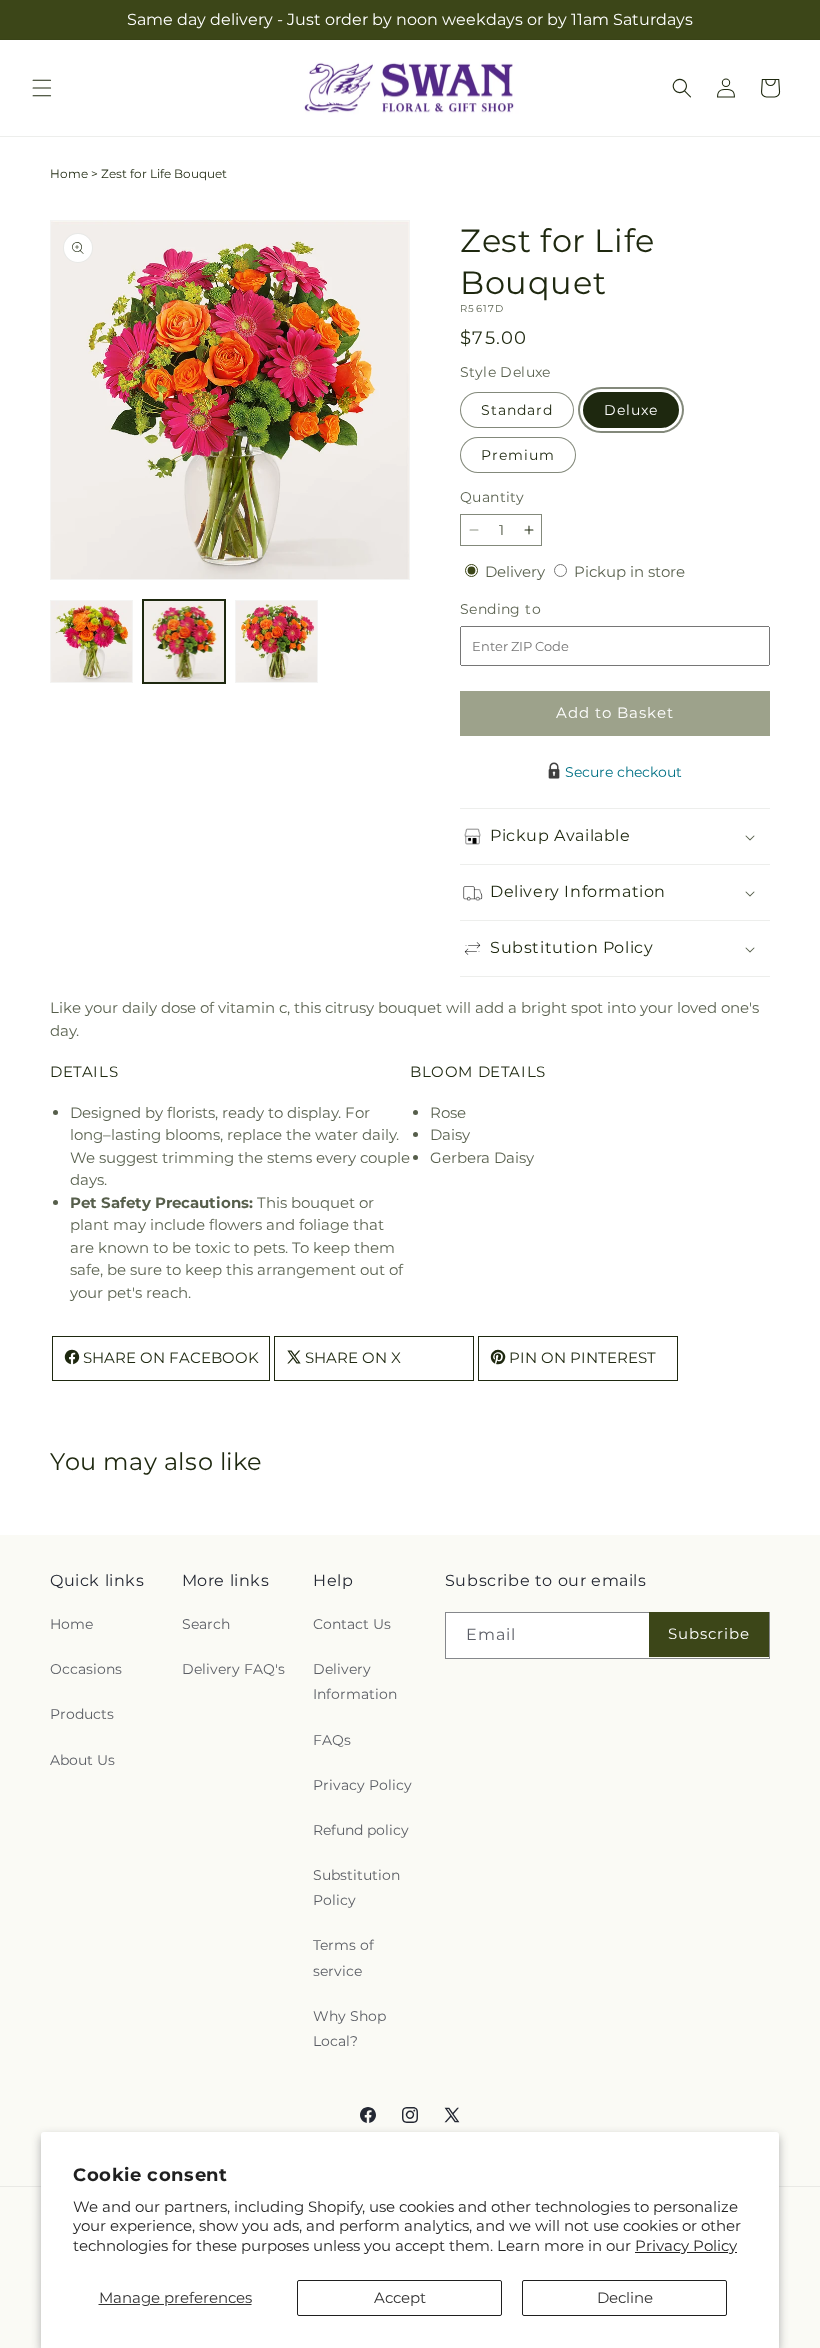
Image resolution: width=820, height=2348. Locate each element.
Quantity (492, 497)
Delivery (517, 571)
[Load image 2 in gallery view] (184, 641)
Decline (625, 2297)
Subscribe (709, 1633)
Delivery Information (355, 1681)
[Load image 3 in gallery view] (276, 641)
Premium (518, 455)
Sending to (530, 609)
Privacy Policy (686, 2245)
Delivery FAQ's (233, 1669)
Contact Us (352, 1624)
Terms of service (343, 1957)
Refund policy (361, 1830)
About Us (82, 1760)
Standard (517, 410)
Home (69, 173)
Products (82, 1714)
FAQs (332, 1740)
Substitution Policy (356, 1887)
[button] (42, 88)
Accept (400, 2297)
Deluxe (631, 410)
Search (206, 1624)
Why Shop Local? (349, 2028)
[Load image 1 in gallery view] (91, 641)
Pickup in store (629, 571)
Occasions (86, 1669)
